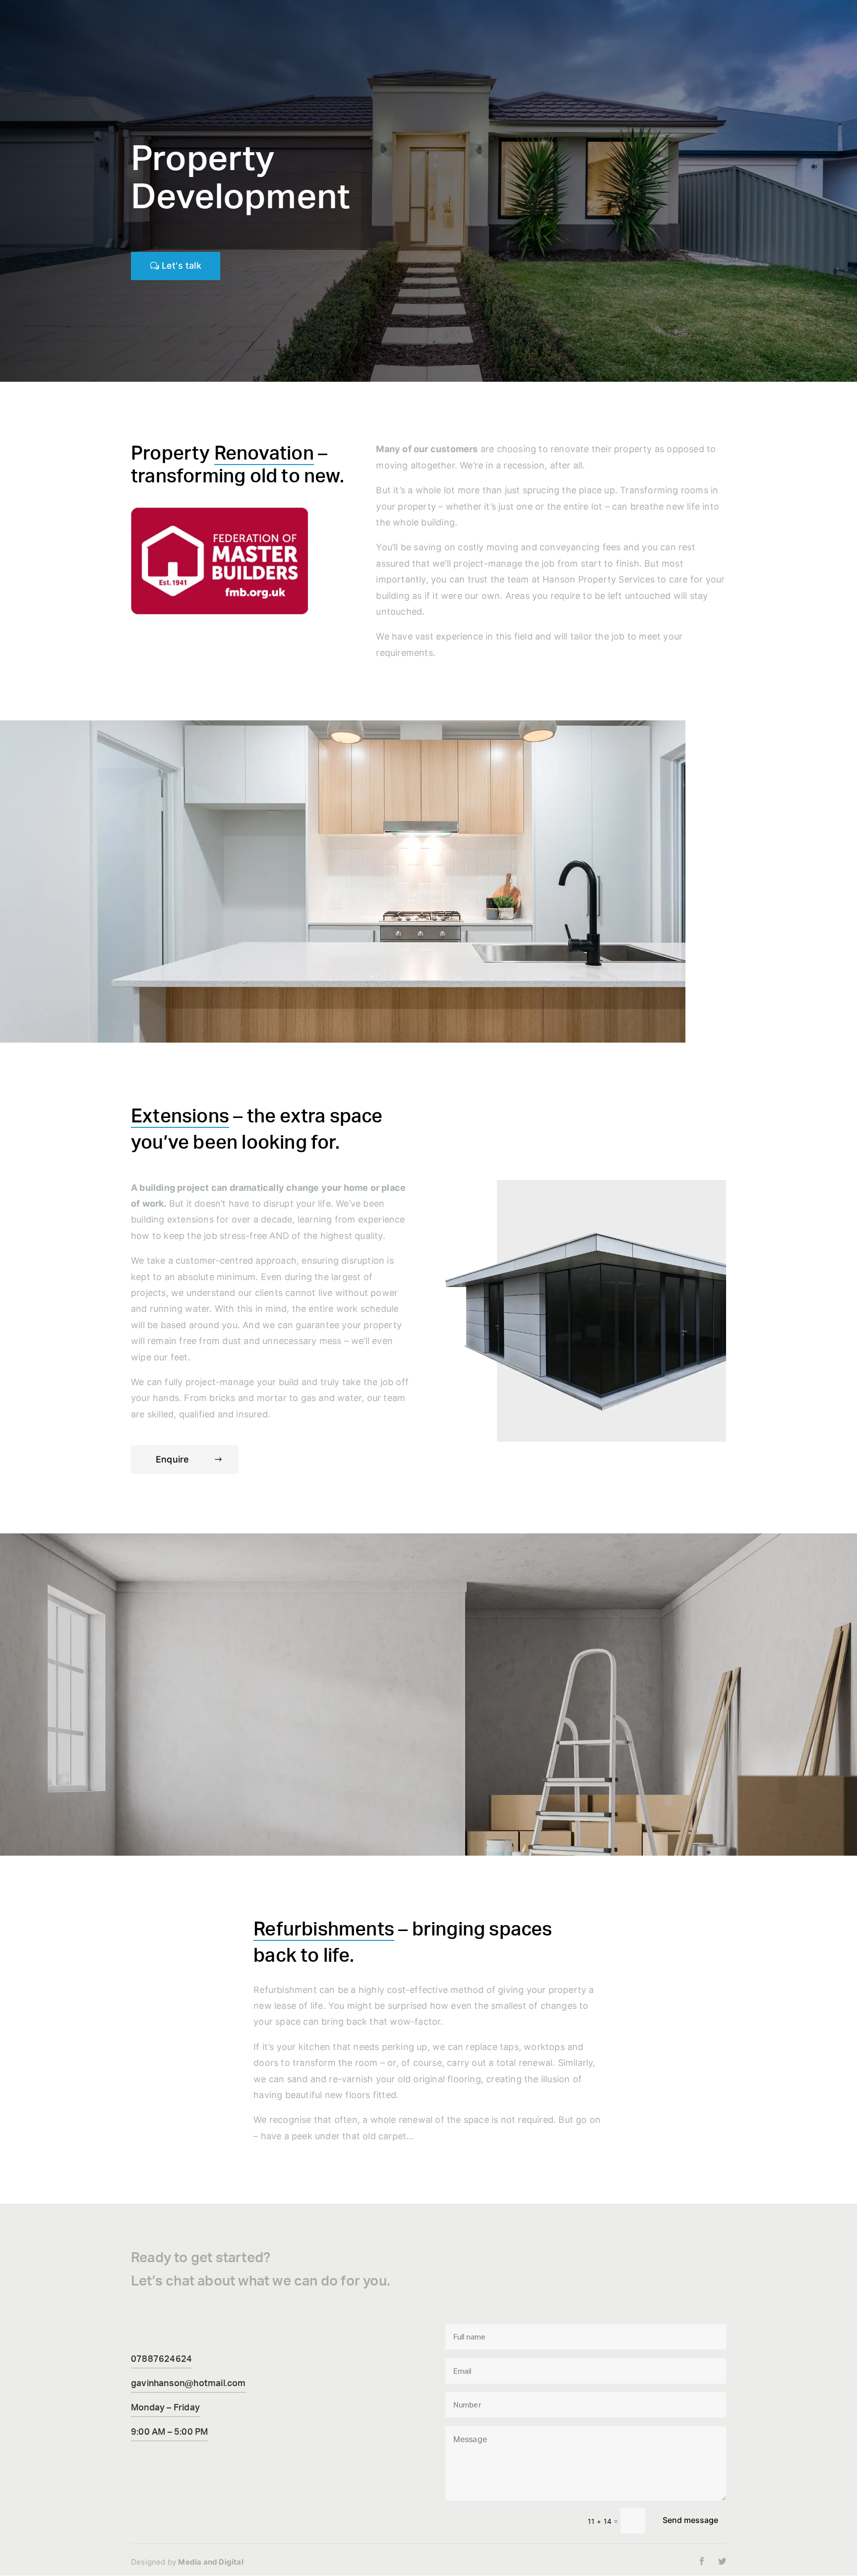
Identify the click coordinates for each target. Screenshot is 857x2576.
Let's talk (182, 265)
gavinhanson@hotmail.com (188, 2383)
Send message (690, 2520)
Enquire (172, 1459)
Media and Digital (211, 2562)
